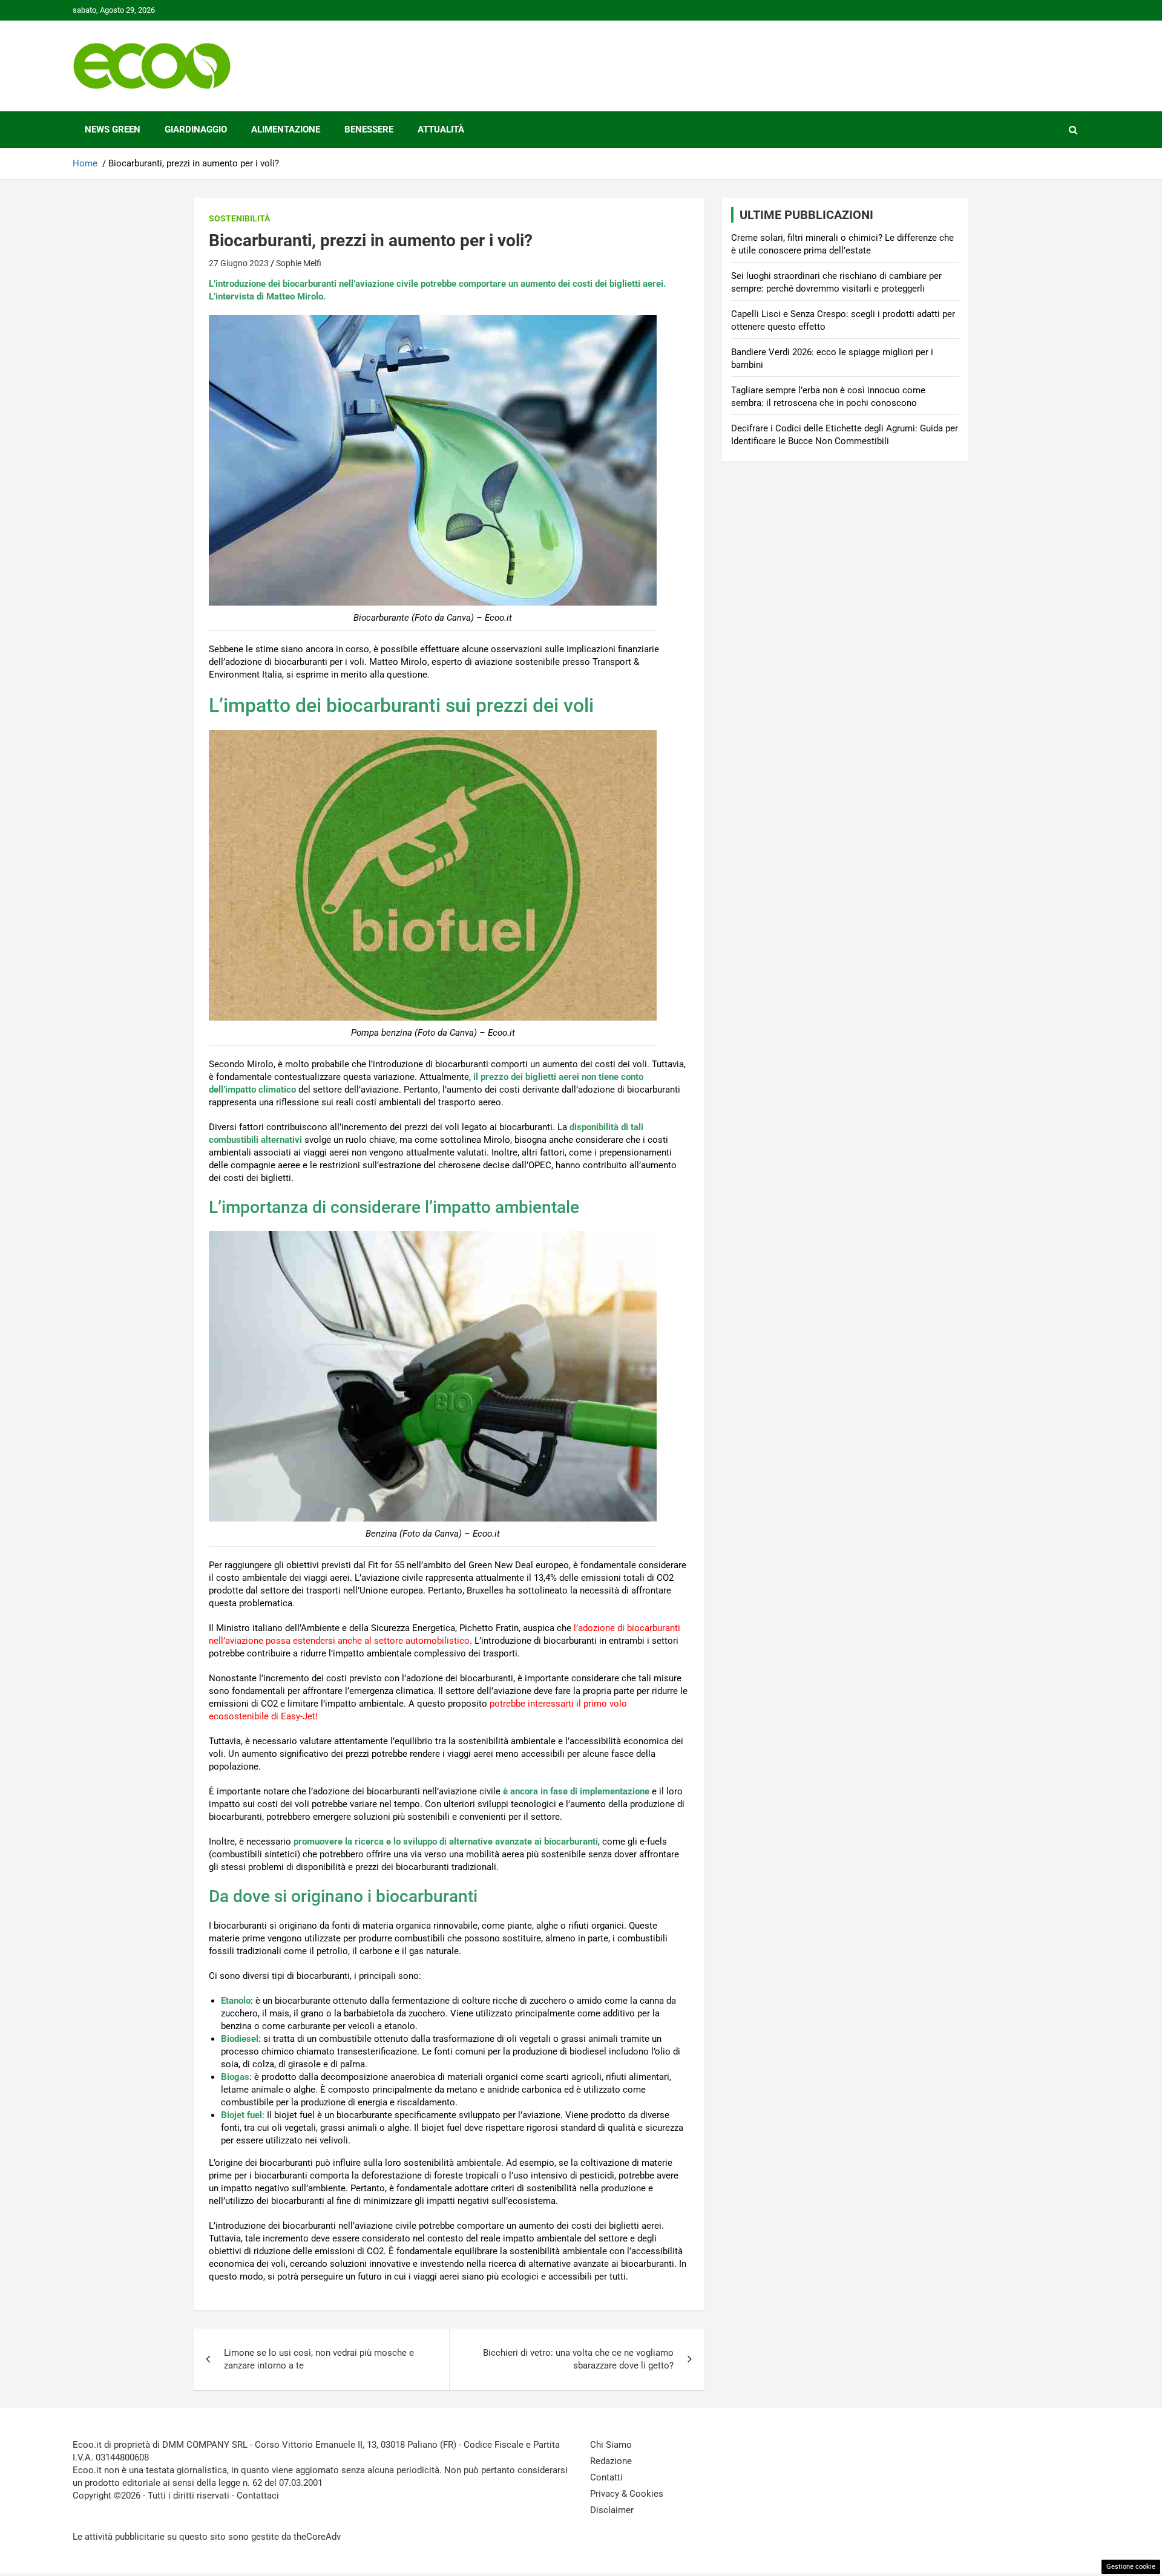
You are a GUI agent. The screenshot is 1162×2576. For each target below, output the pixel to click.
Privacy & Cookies (627, 2494)
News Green (113, 129)
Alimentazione (286, 129)
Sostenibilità (239, 218)
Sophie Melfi (299, 263)
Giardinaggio (196, 129)
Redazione (611, 2461)
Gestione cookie (1131, 2567)
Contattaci (258, 2496)
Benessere (369, 129)
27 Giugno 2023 (239, 263)
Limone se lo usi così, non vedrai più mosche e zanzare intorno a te (319, 2359)
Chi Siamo (611, 2445)
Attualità (441, 129)
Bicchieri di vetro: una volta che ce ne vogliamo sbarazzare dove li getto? (578, 2359)
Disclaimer (612, 2510)
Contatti (606, 2477)
